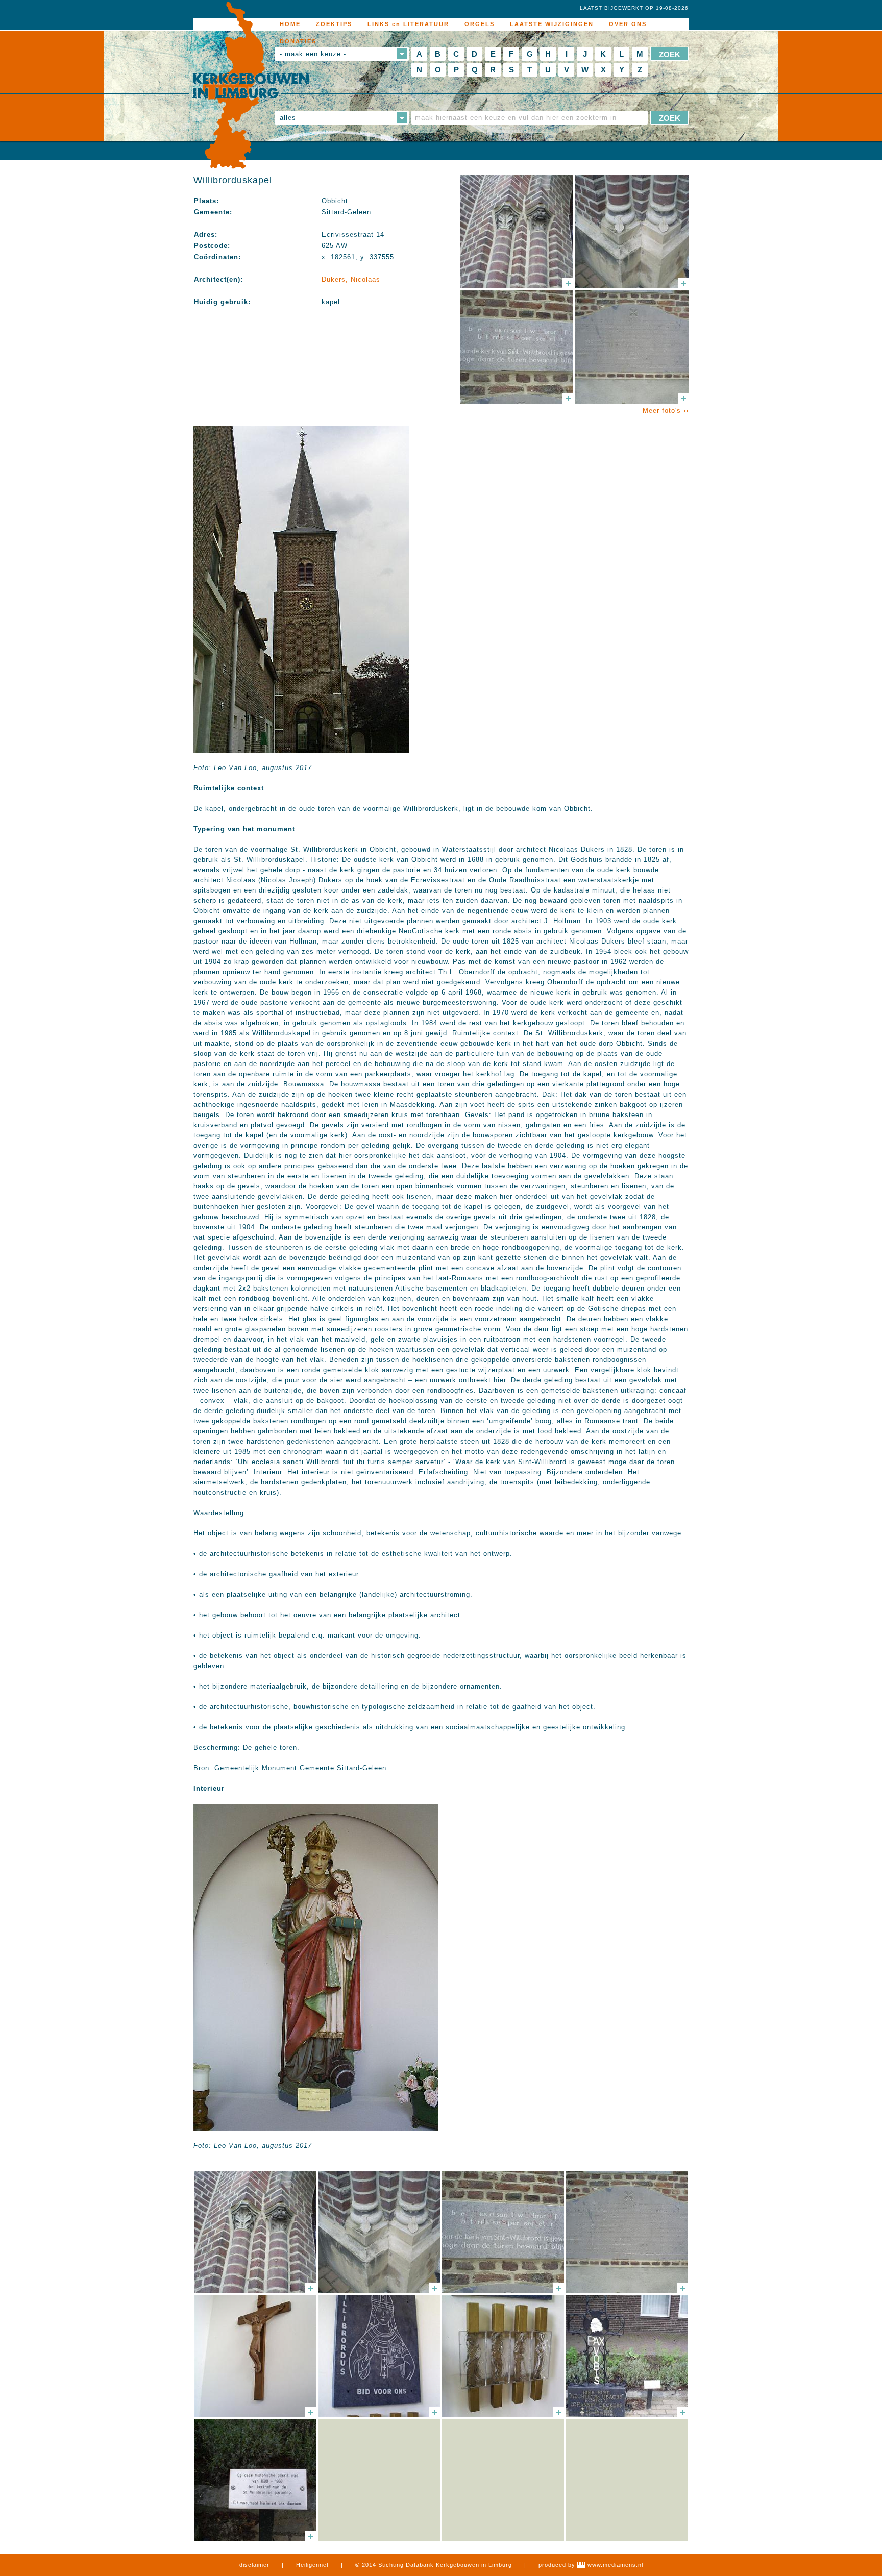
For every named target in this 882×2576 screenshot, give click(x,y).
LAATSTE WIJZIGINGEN (552, 24)
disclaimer (254, 2565)
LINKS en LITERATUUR (408, 24)
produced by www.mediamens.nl (591, 2565)
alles (288, 118)
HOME (290, 24)
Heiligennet (312, 2565)
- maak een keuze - (313, 54)
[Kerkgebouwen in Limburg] (251, 86)
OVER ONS (628, 24)
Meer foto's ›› (666, 411)
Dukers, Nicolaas (351, 279)
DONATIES (298, 41)
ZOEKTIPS (334, 24)
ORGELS (480, 24)
